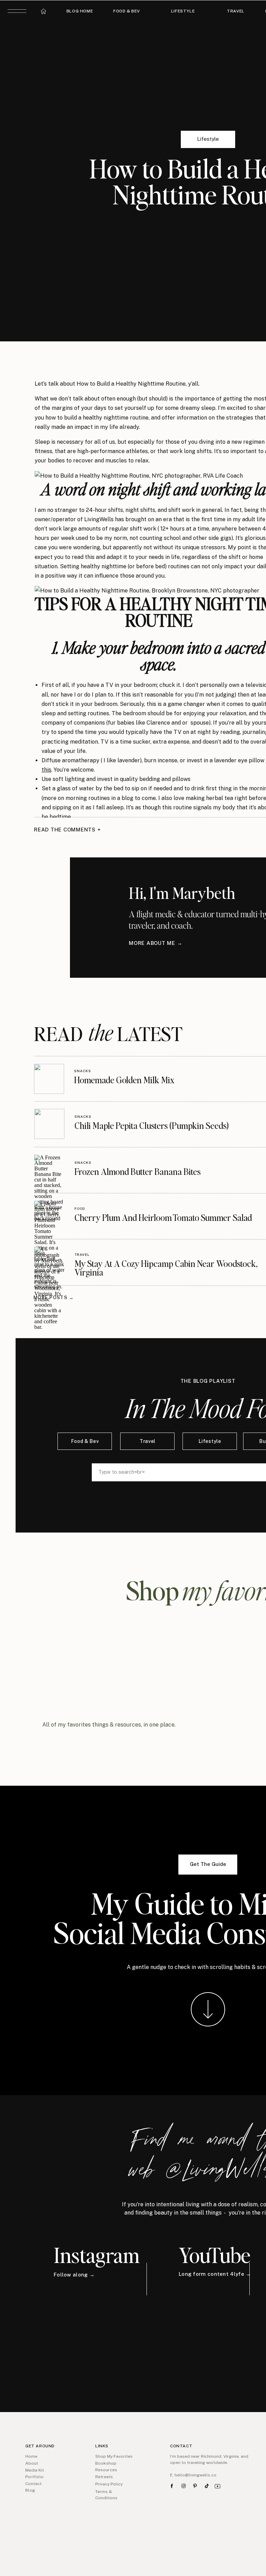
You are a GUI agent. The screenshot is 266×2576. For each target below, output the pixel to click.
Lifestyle (208, 139)
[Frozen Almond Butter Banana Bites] (49, 1170)
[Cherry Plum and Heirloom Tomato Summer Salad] (49, 1216)
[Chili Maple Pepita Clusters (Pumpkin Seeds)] (49, 1124)
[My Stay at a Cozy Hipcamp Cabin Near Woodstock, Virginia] (49, 1262)
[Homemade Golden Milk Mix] (49, 1079)
